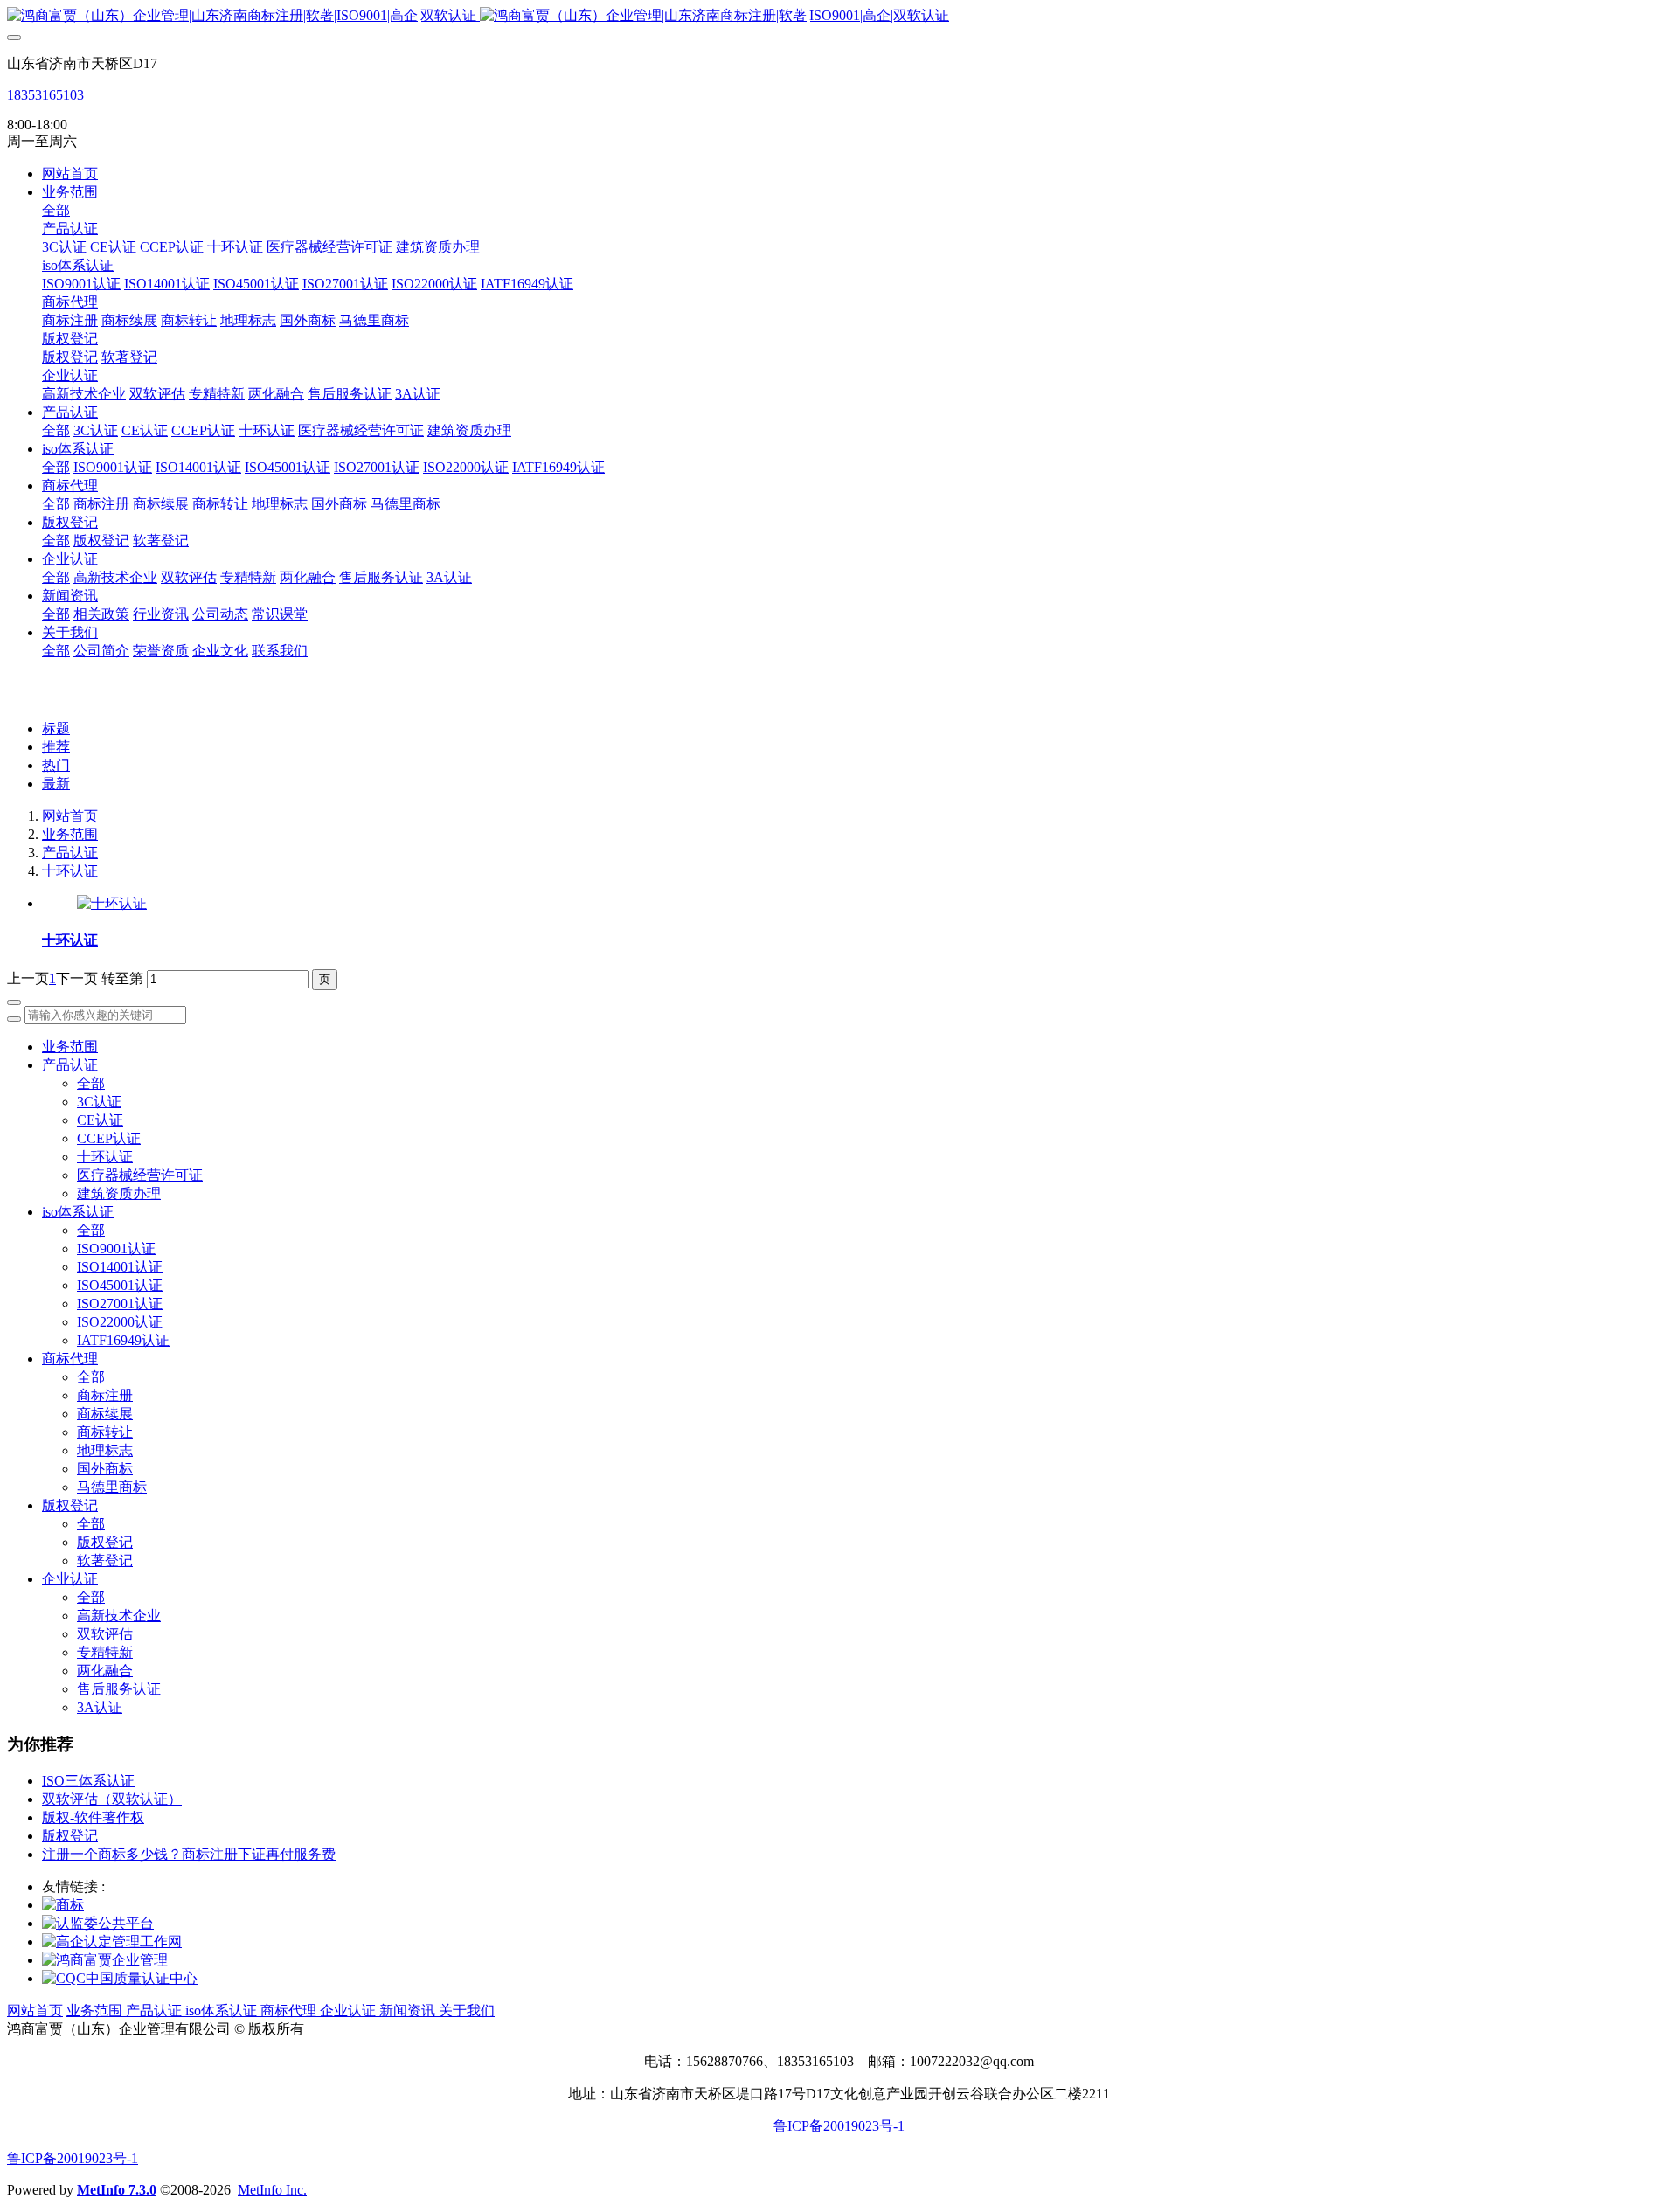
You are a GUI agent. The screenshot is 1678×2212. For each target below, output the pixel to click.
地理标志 (105, 1450)
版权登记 (70, 1505)
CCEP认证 (109, 1138)
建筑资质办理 (119, 1193)
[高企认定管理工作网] (112, 1942)
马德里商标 (112, 1487)
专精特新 (105, 1652)
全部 (56, 210)
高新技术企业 (119, 1616)
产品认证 (70, 853)
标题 (56, 728)
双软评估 (105, 1634)
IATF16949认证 (123, 1340)
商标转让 (105, 1432)
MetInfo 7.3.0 (117, 2190)
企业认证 (70, 1579)
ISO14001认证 (120, 1267)
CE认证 (100, 1120)
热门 (56, 765)
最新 (56, 784)
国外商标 (105, 1469)
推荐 (56, 747)
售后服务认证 (119, 1689)
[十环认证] (112, 903)
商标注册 (105, 1395)
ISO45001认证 (120, 1285)
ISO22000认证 (120, 1322)
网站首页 (70, 173)
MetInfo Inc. (272, 2190)
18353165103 (45, 95)
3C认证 (99, 1102)
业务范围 (70, 834)
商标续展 (105, 1414)
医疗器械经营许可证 (140, 1175)
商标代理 (70, 1359)
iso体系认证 (78, 1212)
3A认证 (100, 1707)
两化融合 (105, 1671)
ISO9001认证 (116, 1248)
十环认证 (70, 871)
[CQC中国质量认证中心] (120, 1978)
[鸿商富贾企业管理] (105, 1960)
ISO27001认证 (120, 1304)
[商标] (63, 1905)
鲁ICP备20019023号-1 (839, 2126)
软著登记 (105, 1560)
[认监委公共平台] (98, 1923)
